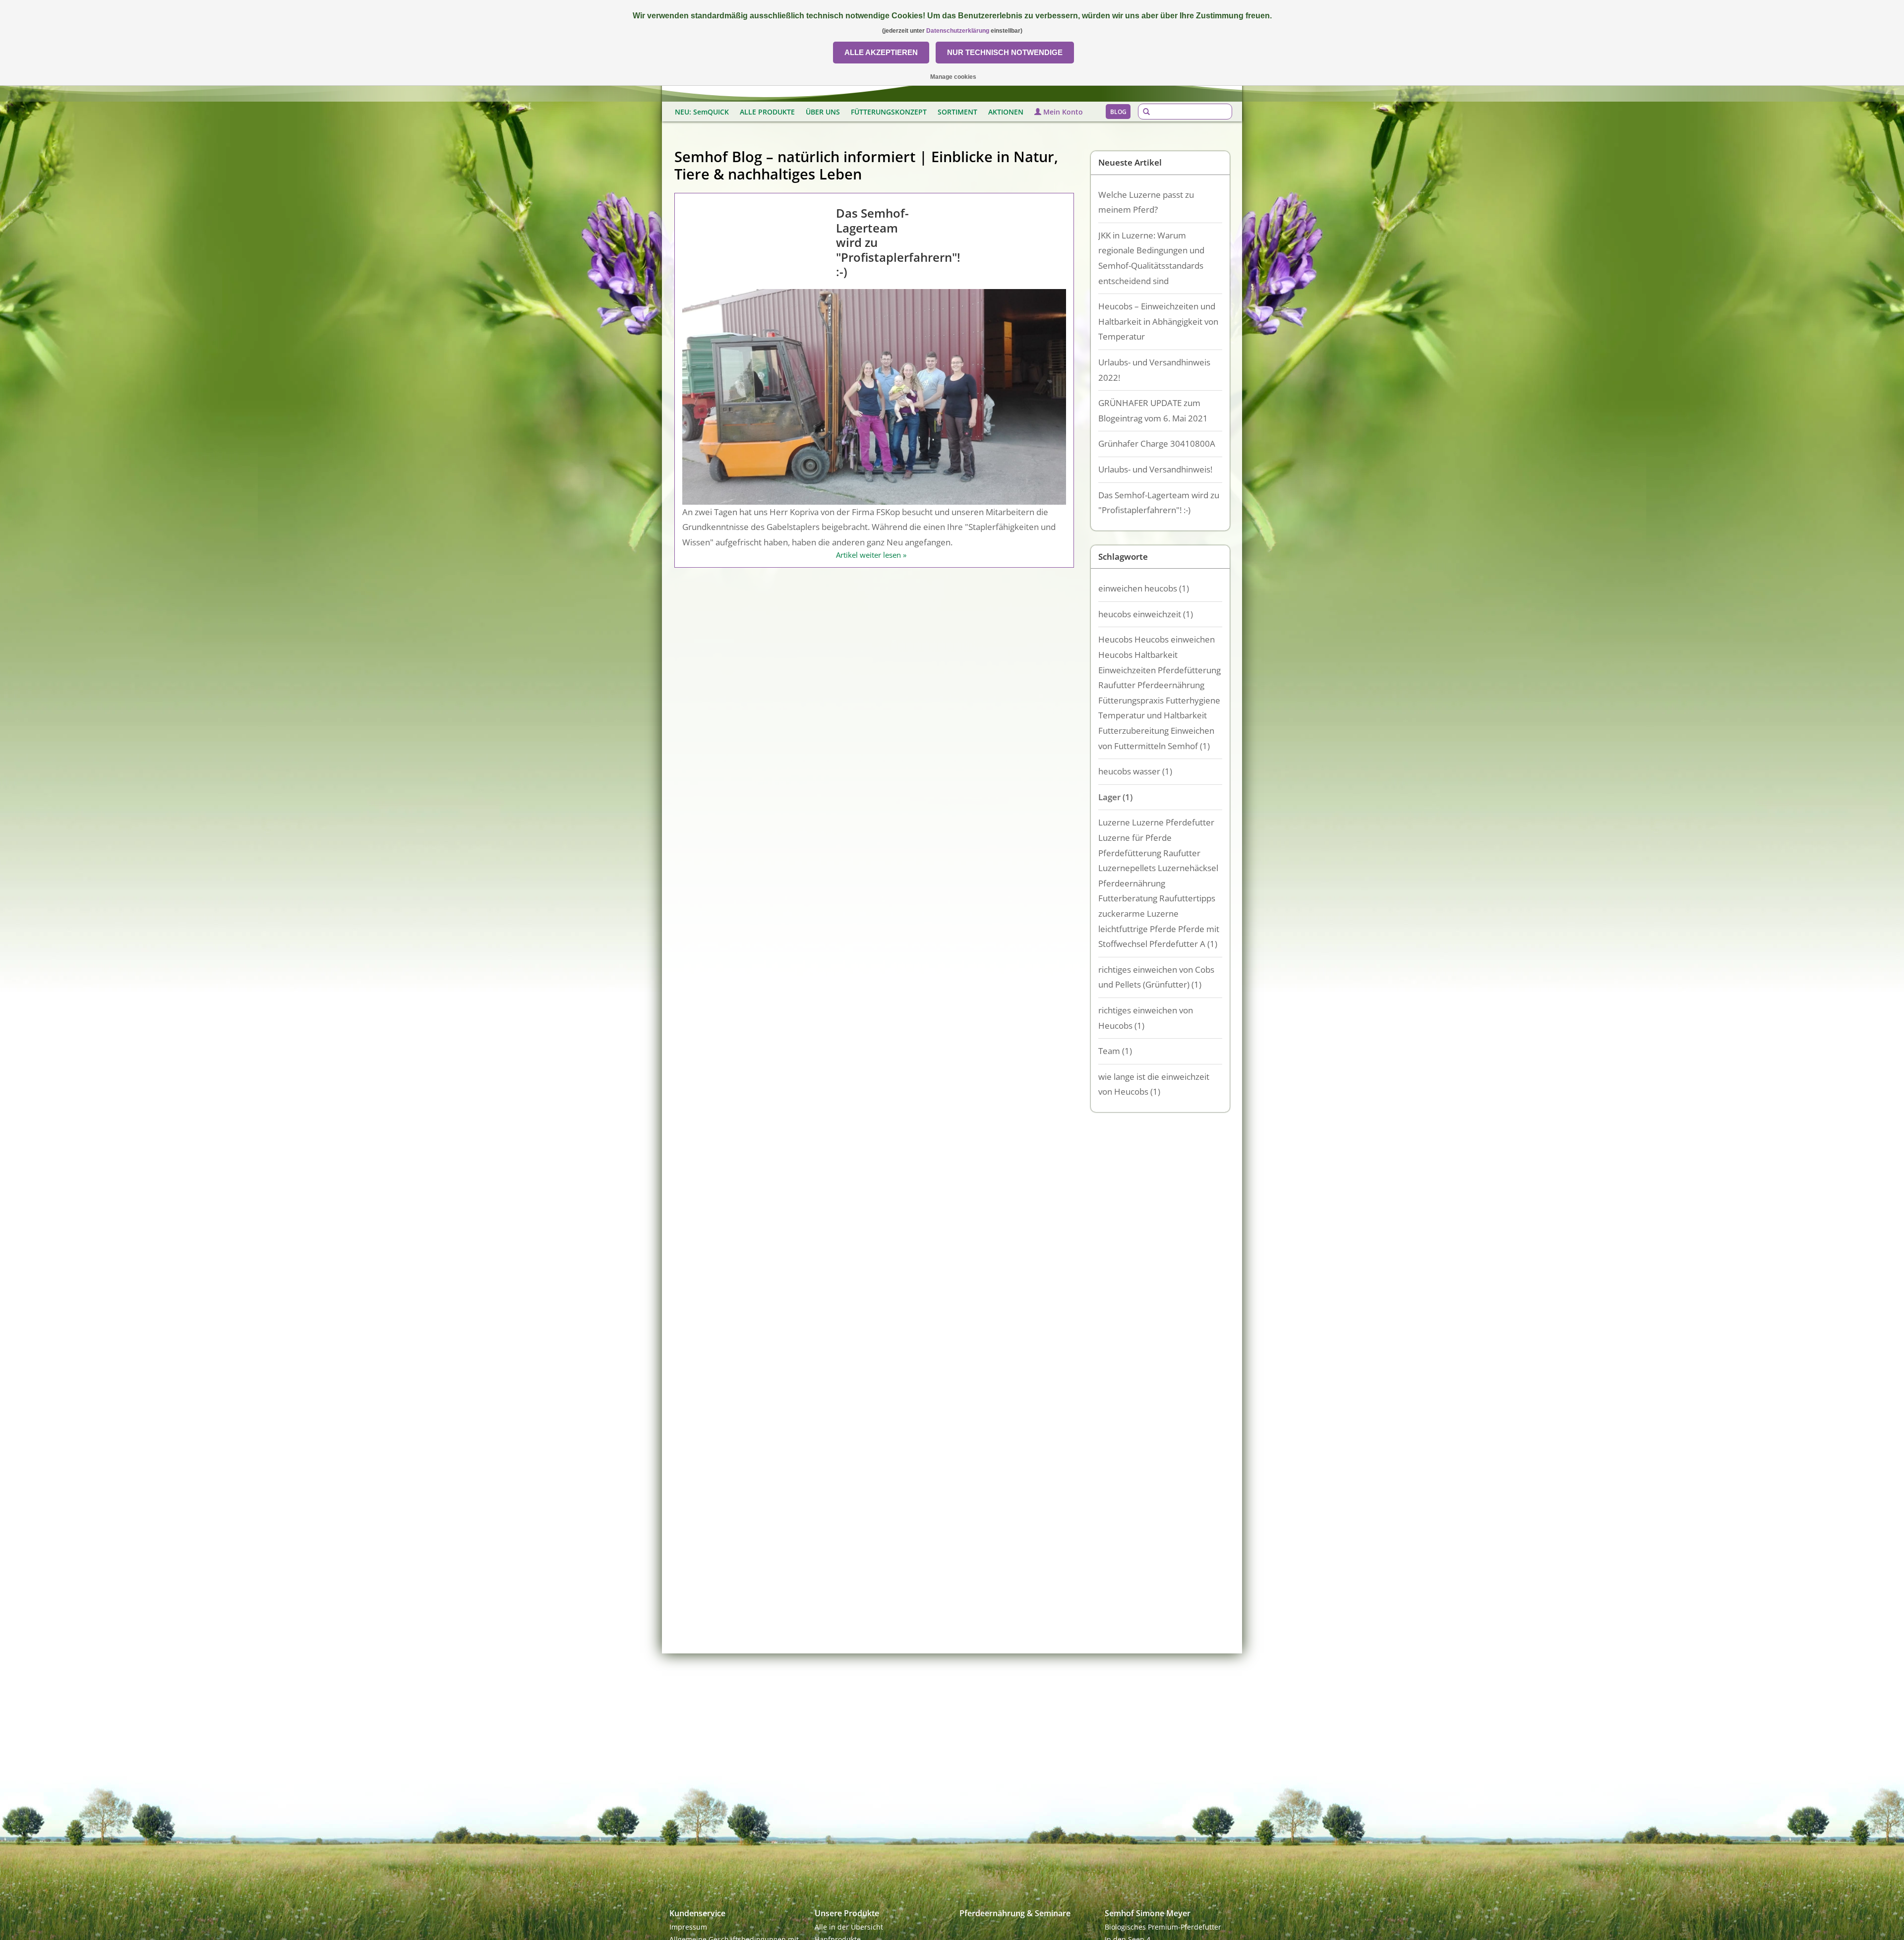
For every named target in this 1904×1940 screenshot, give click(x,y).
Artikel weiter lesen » (871, 555)
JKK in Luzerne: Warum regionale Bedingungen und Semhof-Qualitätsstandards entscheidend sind (1151, 258)
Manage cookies (953, 77)
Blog (1118, 112)
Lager (1115, 797)
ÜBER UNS (823, 112)
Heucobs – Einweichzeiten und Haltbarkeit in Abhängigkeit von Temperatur (1158, 321)
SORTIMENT (957, 112)
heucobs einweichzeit (1146, 614)
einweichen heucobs (1144, 588)
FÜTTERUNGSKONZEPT (889, 112)
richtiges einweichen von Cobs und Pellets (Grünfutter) (1156, 977)
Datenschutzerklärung (958, 31)
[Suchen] (1146, 112)
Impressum (688, 1927)
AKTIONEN (1006, 112)
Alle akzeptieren (881, 52)
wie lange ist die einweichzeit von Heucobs (1154, 1084)
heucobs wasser (1135, 771)
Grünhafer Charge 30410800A (1157, 443)
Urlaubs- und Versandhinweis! (1155, 469)
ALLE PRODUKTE (767, 112)
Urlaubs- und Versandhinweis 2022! (1154, 370)
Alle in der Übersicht (849, 1927)
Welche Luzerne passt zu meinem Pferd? (1146, 202)
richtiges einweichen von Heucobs (1146, 1018)
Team (1115, 1051)
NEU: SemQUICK (702, 112)
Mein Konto (1062, 112)
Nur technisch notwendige (1005, 52)
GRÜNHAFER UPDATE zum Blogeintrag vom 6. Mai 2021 (1153, 411)
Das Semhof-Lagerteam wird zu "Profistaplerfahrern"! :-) (1159, 503)
